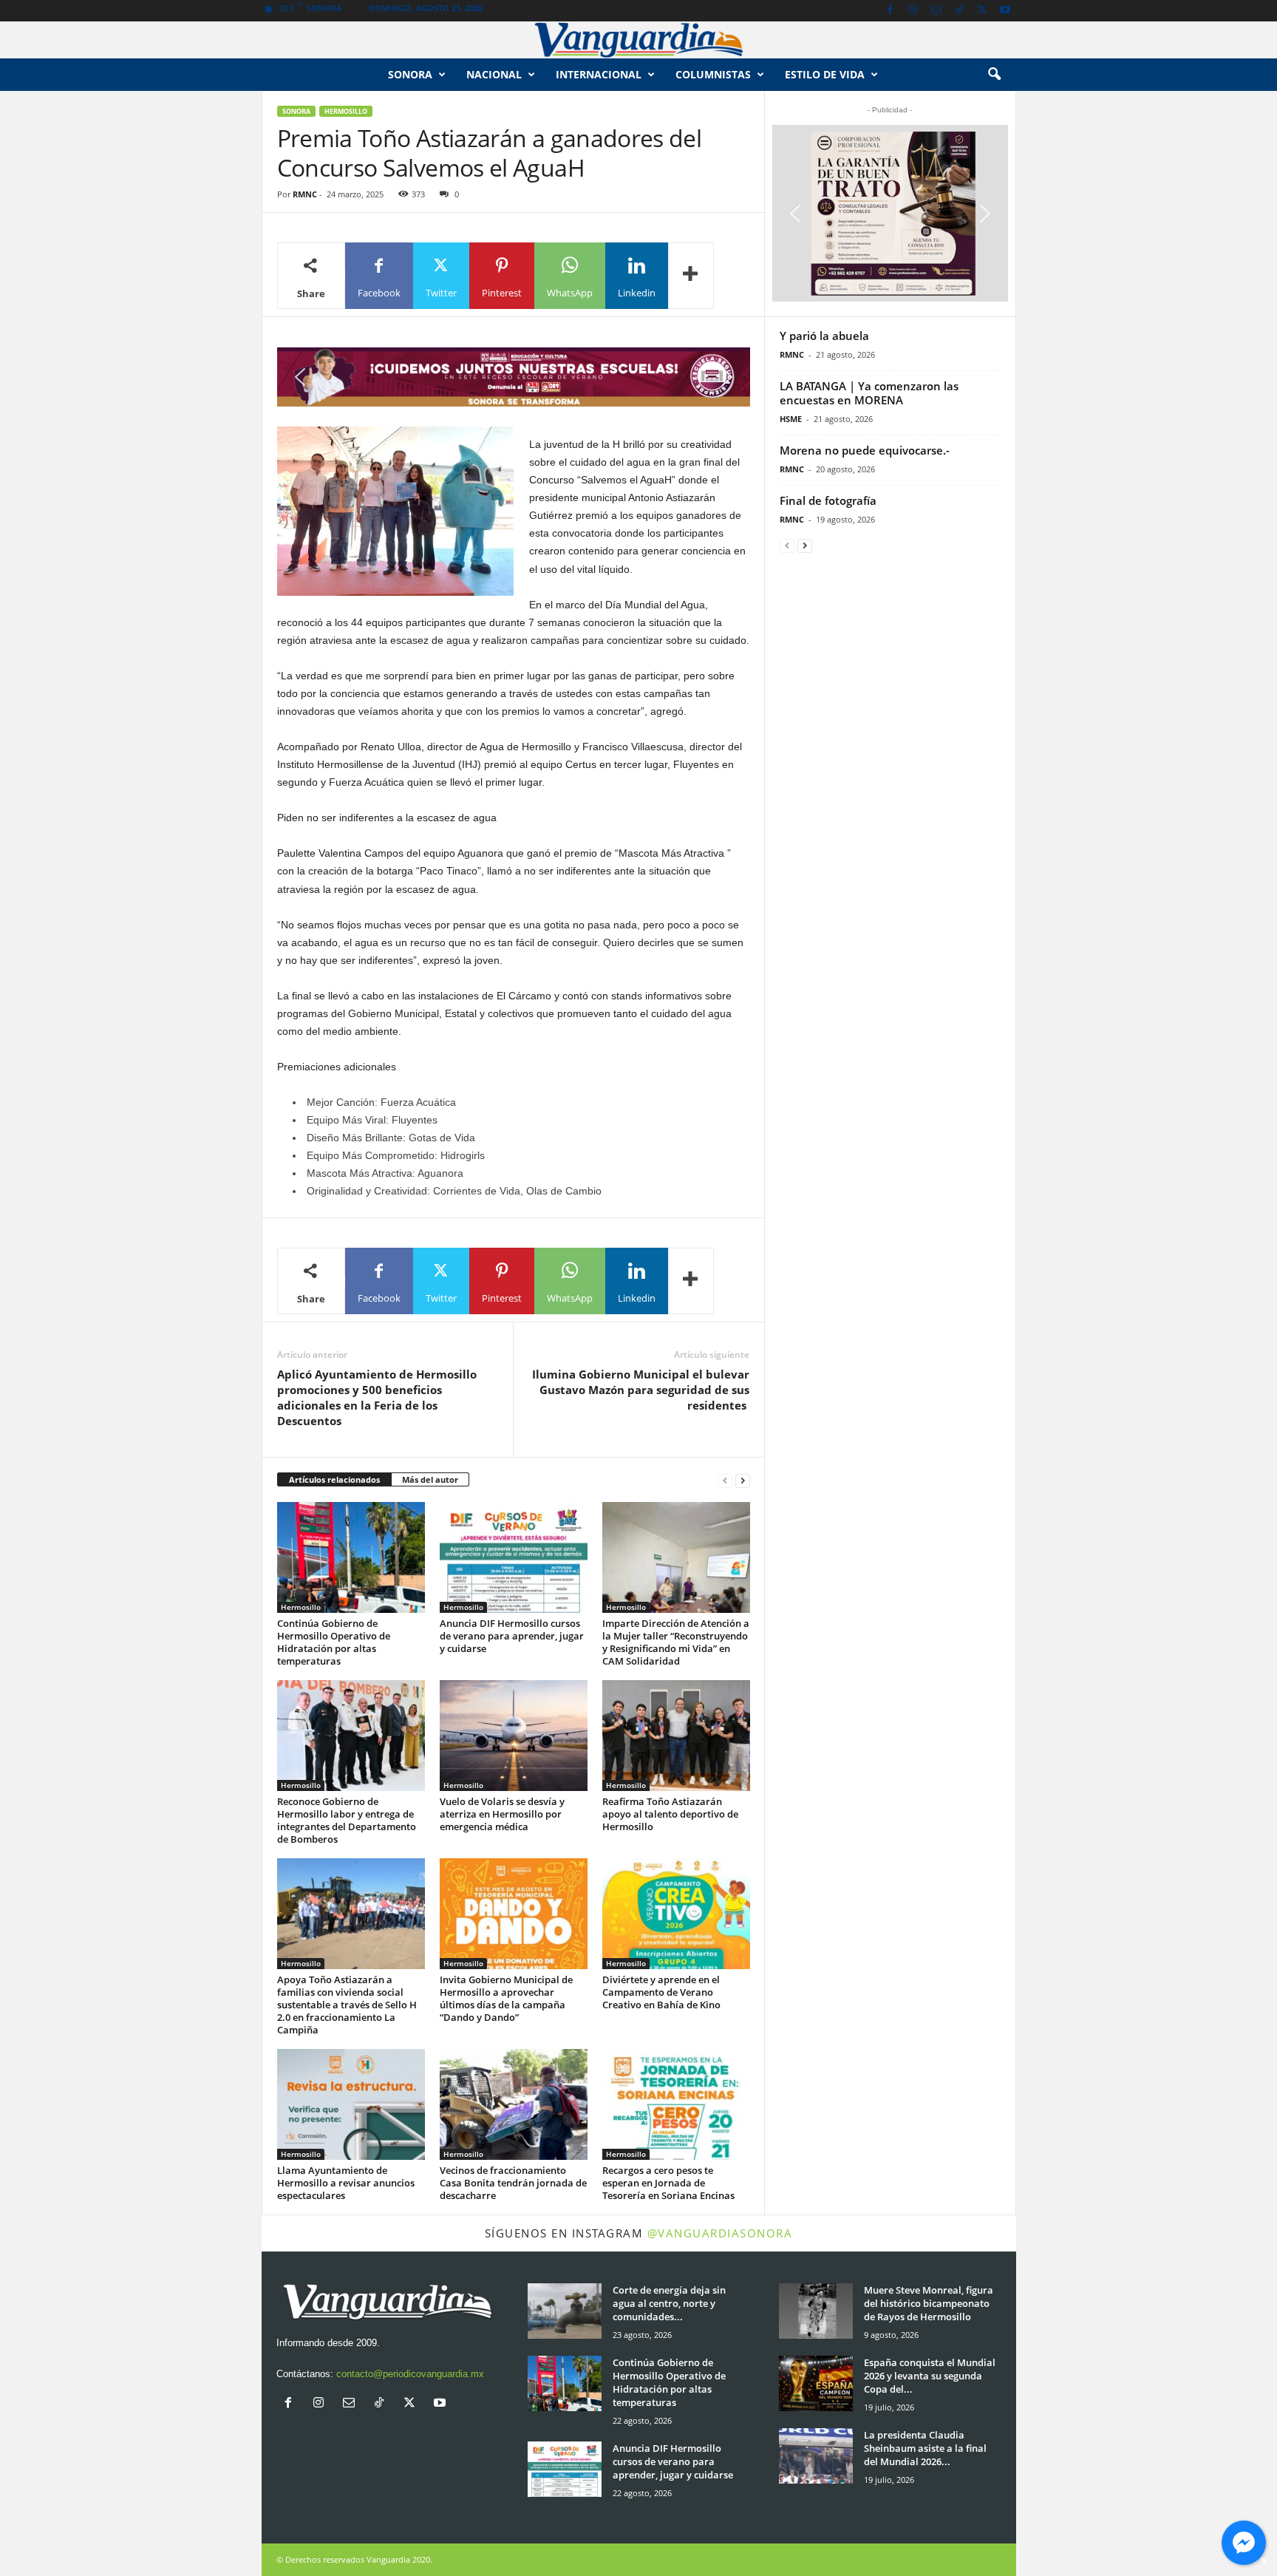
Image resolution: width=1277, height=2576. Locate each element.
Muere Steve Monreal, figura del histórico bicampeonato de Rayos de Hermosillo (929, 2303)
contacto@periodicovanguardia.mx (410, 2374)
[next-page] (743, 1480)
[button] (994, 75)
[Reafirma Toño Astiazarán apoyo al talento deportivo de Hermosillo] (676, 1736)
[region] (514, 377)
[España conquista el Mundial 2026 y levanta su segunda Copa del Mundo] (816, 2383)
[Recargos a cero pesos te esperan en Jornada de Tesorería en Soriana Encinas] (676, 2104)
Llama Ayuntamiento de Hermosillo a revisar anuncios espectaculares (346, 2183)
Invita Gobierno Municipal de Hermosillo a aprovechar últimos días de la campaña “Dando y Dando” (506, 1998)
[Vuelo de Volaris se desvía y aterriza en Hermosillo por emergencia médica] (514, 1736)
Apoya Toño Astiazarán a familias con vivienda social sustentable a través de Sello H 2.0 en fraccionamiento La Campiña (347, 2005)
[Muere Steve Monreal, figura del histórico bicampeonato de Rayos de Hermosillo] (816, 2311)
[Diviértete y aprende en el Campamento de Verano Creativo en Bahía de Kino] (676, 1914)
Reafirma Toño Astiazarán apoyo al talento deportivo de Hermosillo (670, 1814)
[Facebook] (891, 11)
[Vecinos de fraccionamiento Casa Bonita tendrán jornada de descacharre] (514, 2104)
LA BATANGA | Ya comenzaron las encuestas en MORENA (869, 393)
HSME (791, 419)
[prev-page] (725, 1480)
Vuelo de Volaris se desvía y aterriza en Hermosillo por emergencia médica (502, 1814)
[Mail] (936, 11)
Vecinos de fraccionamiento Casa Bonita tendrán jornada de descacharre (513, 2183)
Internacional (599, 74)
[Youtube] (1005, 11)
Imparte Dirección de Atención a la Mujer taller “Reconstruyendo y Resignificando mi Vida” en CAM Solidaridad (676, 1642)
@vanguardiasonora (720, 2233)
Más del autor (430, 1479)
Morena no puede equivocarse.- (865, 450)
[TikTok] (959, 11)
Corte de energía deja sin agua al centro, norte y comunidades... (669, 2303)
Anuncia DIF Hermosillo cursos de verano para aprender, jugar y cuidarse (512, 1636)
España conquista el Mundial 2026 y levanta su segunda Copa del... (930, 2376)
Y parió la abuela (824, 336)
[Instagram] (913, 11)
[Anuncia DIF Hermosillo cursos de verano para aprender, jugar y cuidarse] (514, 1557)
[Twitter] (982, 11)
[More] (691, 276)
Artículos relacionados (334, 1479)
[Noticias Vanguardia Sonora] (638, 40)
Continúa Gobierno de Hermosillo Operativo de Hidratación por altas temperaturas (334, 1642)
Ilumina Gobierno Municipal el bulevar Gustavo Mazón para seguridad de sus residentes (641, 1390)
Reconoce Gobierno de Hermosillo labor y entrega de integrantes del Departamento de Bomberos (347, 1820)
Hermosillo (346, 111)
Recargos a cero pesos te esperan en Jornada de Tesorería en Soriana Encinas (668, 2183)
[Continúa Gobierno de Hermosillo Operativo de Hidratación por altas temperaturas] (351, 1557)
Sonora (410, 74)
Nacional (494, 74)
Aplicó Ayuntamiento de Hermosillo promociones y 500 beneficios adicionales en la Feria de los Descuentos (377, 1397)
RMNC (305, 194)
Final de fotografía (828, 500)
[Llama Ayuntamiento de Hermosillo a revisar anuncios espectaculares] (351, 2104)
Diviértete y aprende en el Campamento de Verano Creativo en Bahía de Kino (661, 1992)
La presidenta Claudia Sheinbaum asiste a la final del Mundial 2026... (925, 2448)
